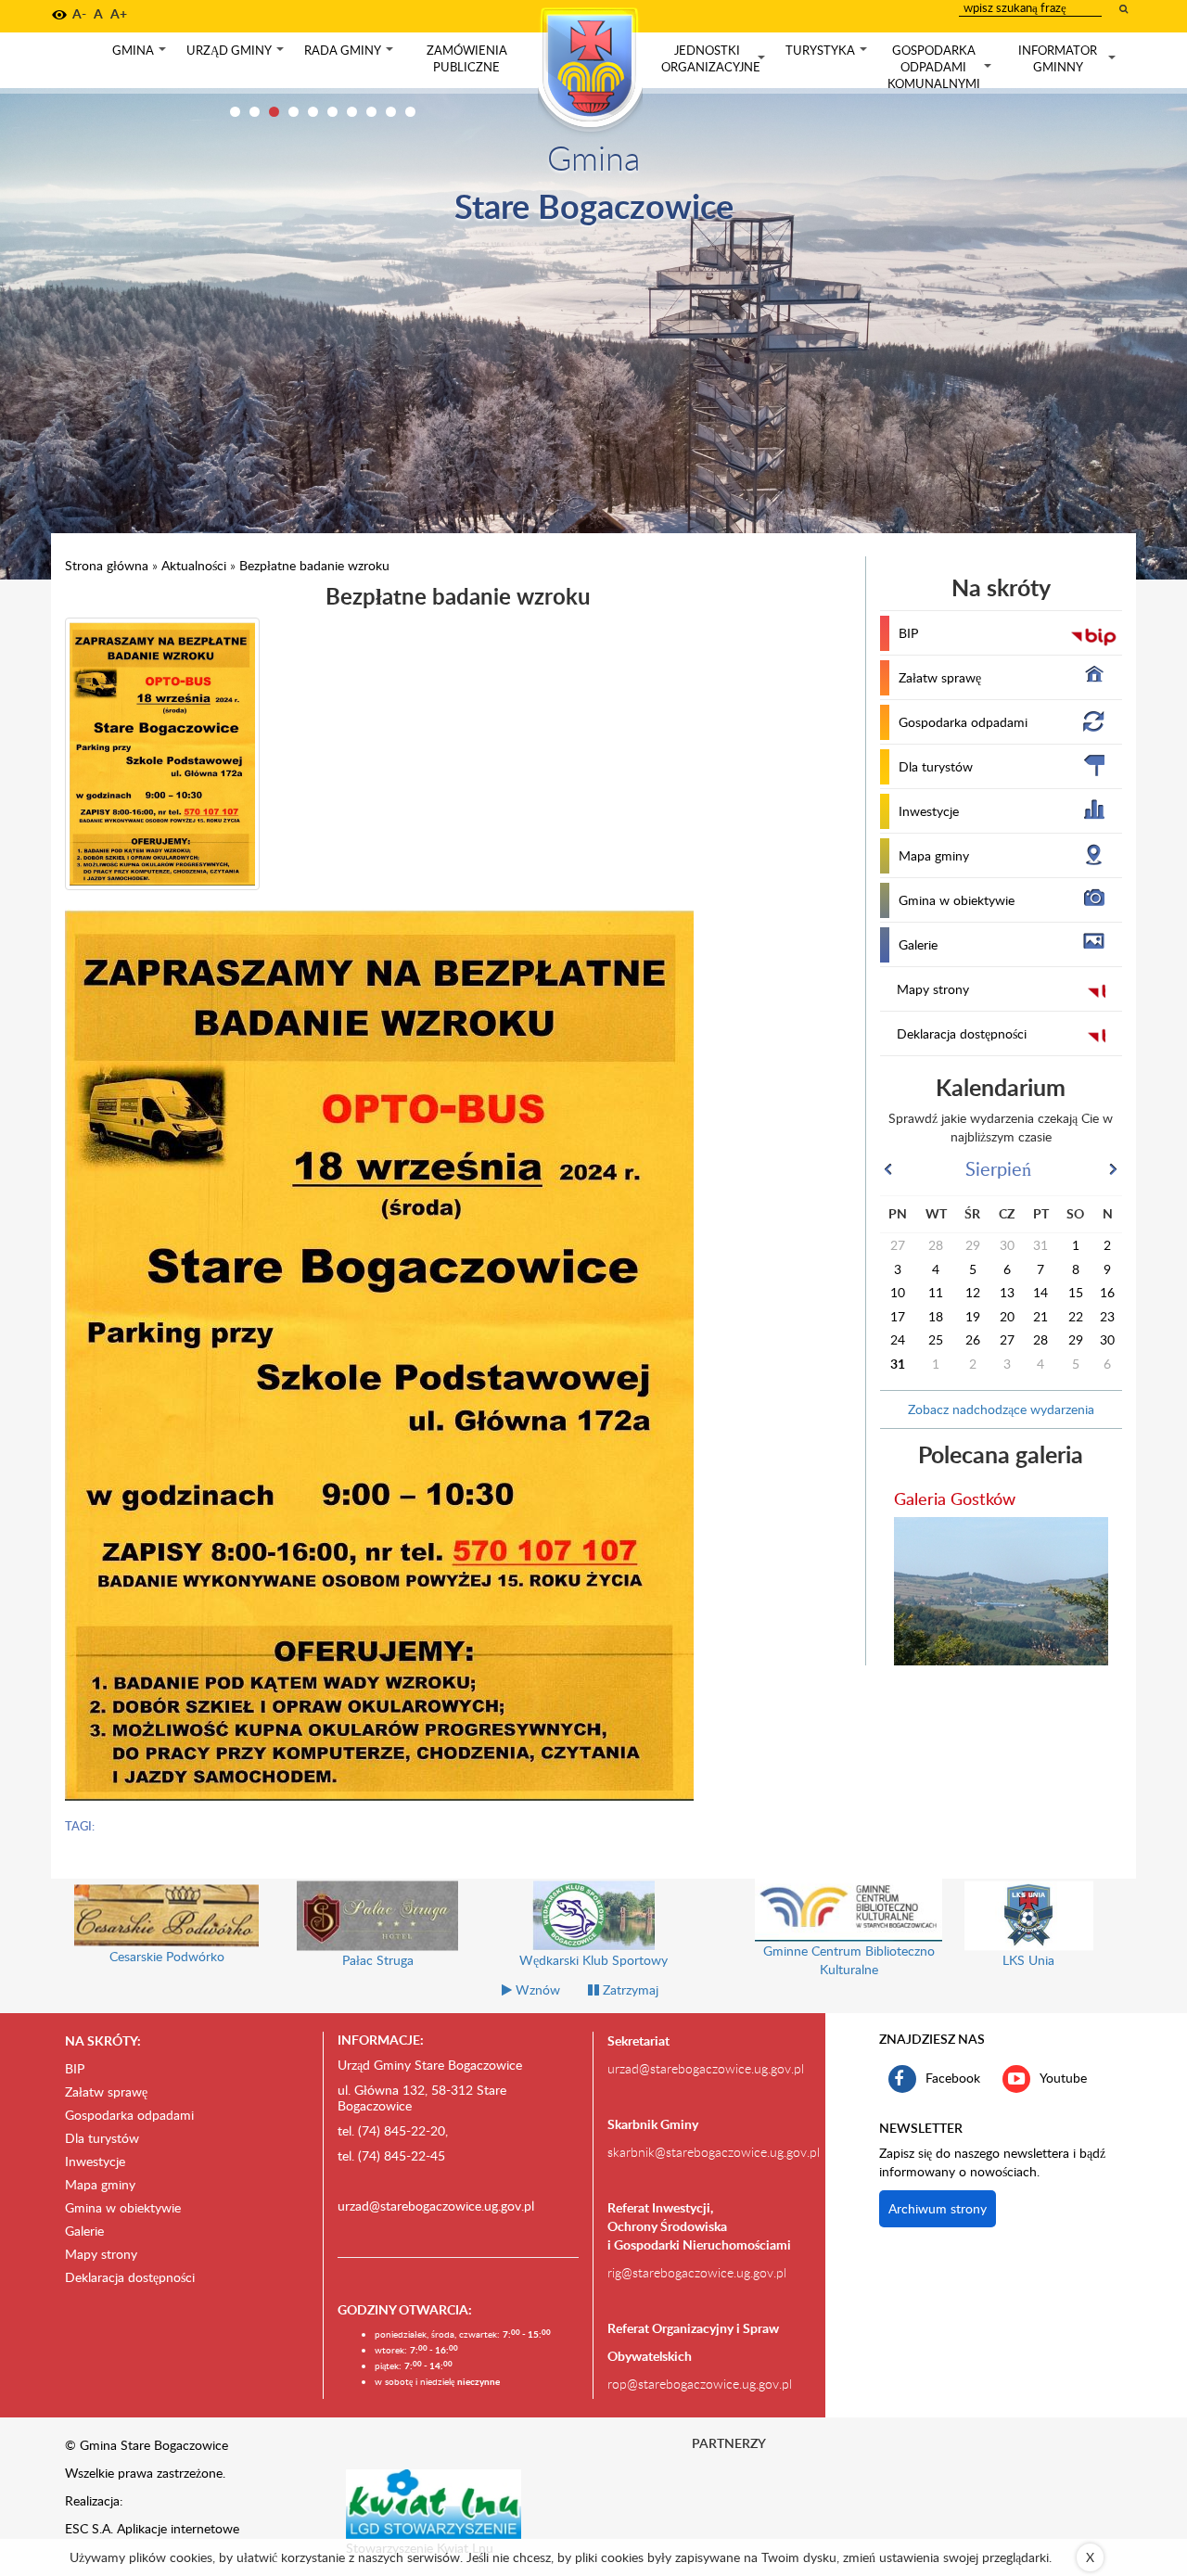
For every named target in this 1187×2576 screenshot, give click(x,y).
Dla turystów (936, 766)
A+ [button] (119, 13)
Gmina (141, 55)
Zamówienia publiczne (467, 58)
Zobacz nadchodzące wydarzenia (1001, 1409)
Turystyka (828, 55)
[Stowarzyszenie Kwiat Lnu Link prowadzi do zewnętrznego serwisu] (434, 2503)
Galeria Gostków (955, 1498)
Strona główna (107, 565)
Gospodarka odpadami (963, 722)
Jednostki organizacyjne (715, 59)
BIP (908, 633)
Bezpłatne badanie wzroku (314, 565)
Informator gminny (1069, 59)
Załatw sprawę (940, 677)
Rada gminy (351, 55)
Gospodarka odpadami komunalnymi (941, 67)
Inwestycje (929, 811)
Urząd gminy (237, 55)
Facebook (953, 2077)
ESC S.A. (89, 2528)
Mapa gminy (934, 855)
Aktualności (194, 565)
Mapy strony (933, 989)
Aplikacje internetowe (178, 2528)
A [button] (98, 13)
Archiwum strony (938, 2208)
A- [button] (79, 13)
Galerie (918, 944)
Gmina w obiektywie (957, 900)
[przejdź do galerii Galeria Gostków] (1002, 1591)
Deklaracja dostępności (962, 1033)
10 (410, 112)
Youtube (1063, 2077)
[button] (59, 15)
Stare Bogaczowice (594, 205)
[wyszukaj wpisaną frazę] (1125, 8)
